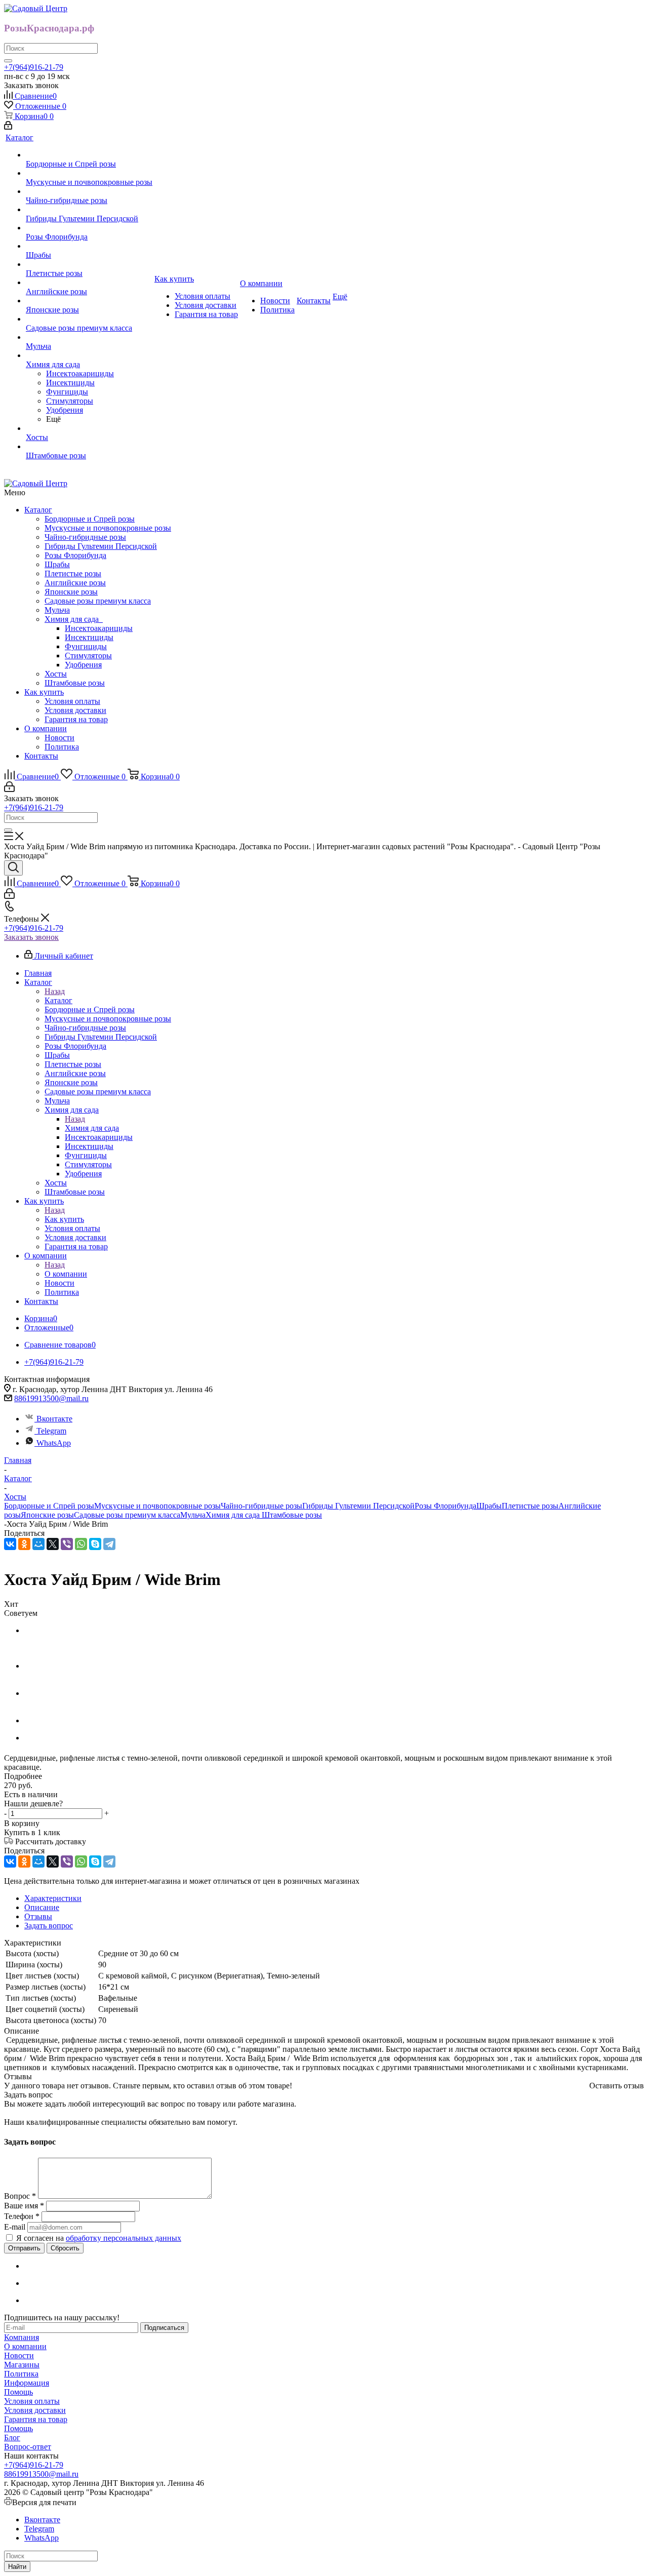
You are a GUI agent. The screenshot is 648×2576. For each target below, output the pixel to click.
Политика (62, 747)
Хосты (56, 674)
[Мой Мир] (38, 1544)
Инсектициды (89, 637)
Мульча (57, 610)
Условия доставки (75, 710)
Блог (12, 2438)
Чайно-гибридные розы (85, 537)
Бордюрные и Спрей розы (90, 519)
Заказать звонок (31, 937)
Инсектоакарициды (99, 628)
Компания (22, 2337)
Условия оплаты (72, 701)
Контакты (41, 756)
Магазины (22, 2365)
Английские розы (75, 583)
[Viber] (67, 1544)
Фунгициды (86, 646)
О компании (46, 728)
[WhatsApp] (81, 1544)
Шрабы (57, 564)
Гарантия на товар (76, 719)
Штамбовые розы (75, 683)
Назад (55, 991)
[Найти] (8, 61)
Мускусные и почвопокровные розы (108, 528)
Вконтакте (54, 1419)
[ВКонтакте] (10, 1544)
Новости (59, 738)
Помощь (18, 2392)
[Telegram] (109, 1544)
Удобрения (83, 665)
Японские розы (71, 592)
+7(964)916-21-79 (34, 67)
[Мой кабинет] (8, 127)
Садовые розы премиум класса (98, 601)
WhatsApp (54, 1443)
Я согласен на (99, 2238)
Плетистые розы (73, 573)
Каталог (38, 510)
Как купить (44, 692)
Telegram (51, 1431)
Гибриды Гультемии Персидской (101, 546)
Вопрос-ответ (28, 2447)
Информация (27, 2383)
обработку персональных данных (124, 2238)
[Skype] (95, 1544)
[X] (53, 1544)
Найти (17, 2567)
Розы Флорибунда (75, 555)
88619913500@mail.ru (51, 1398)
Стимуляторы (88, 656)
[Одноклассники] (24, 1544)
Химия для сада (74, 619)
